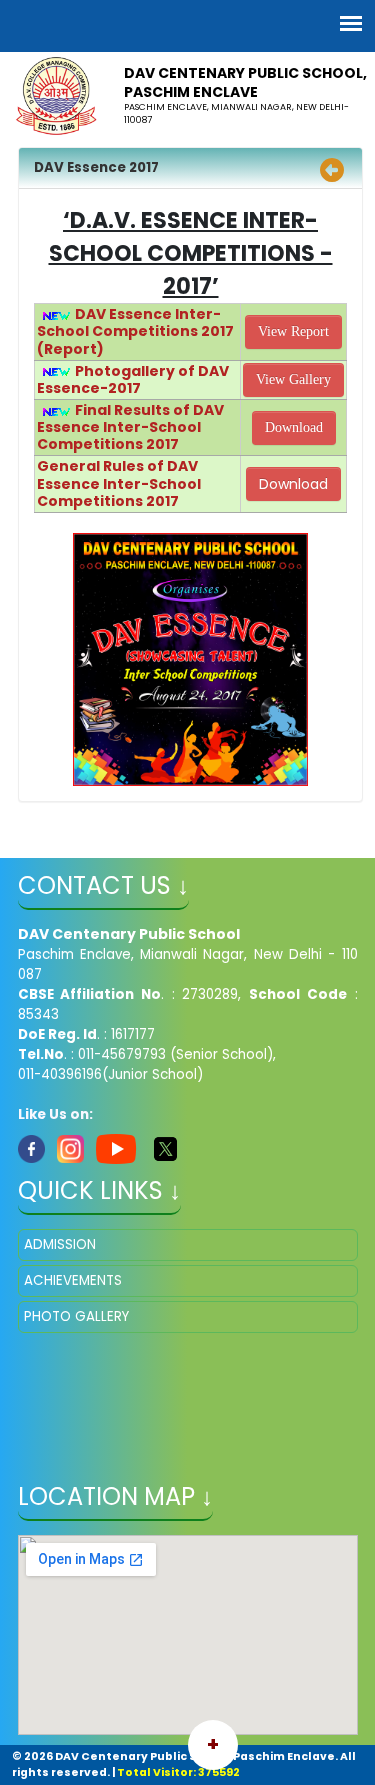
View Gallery (293, 379)
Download (294, 427)
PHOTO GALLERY (76, 1316)
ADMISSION (60, 1244)
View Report (293, 331)
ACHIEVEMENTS (73, 1280)
